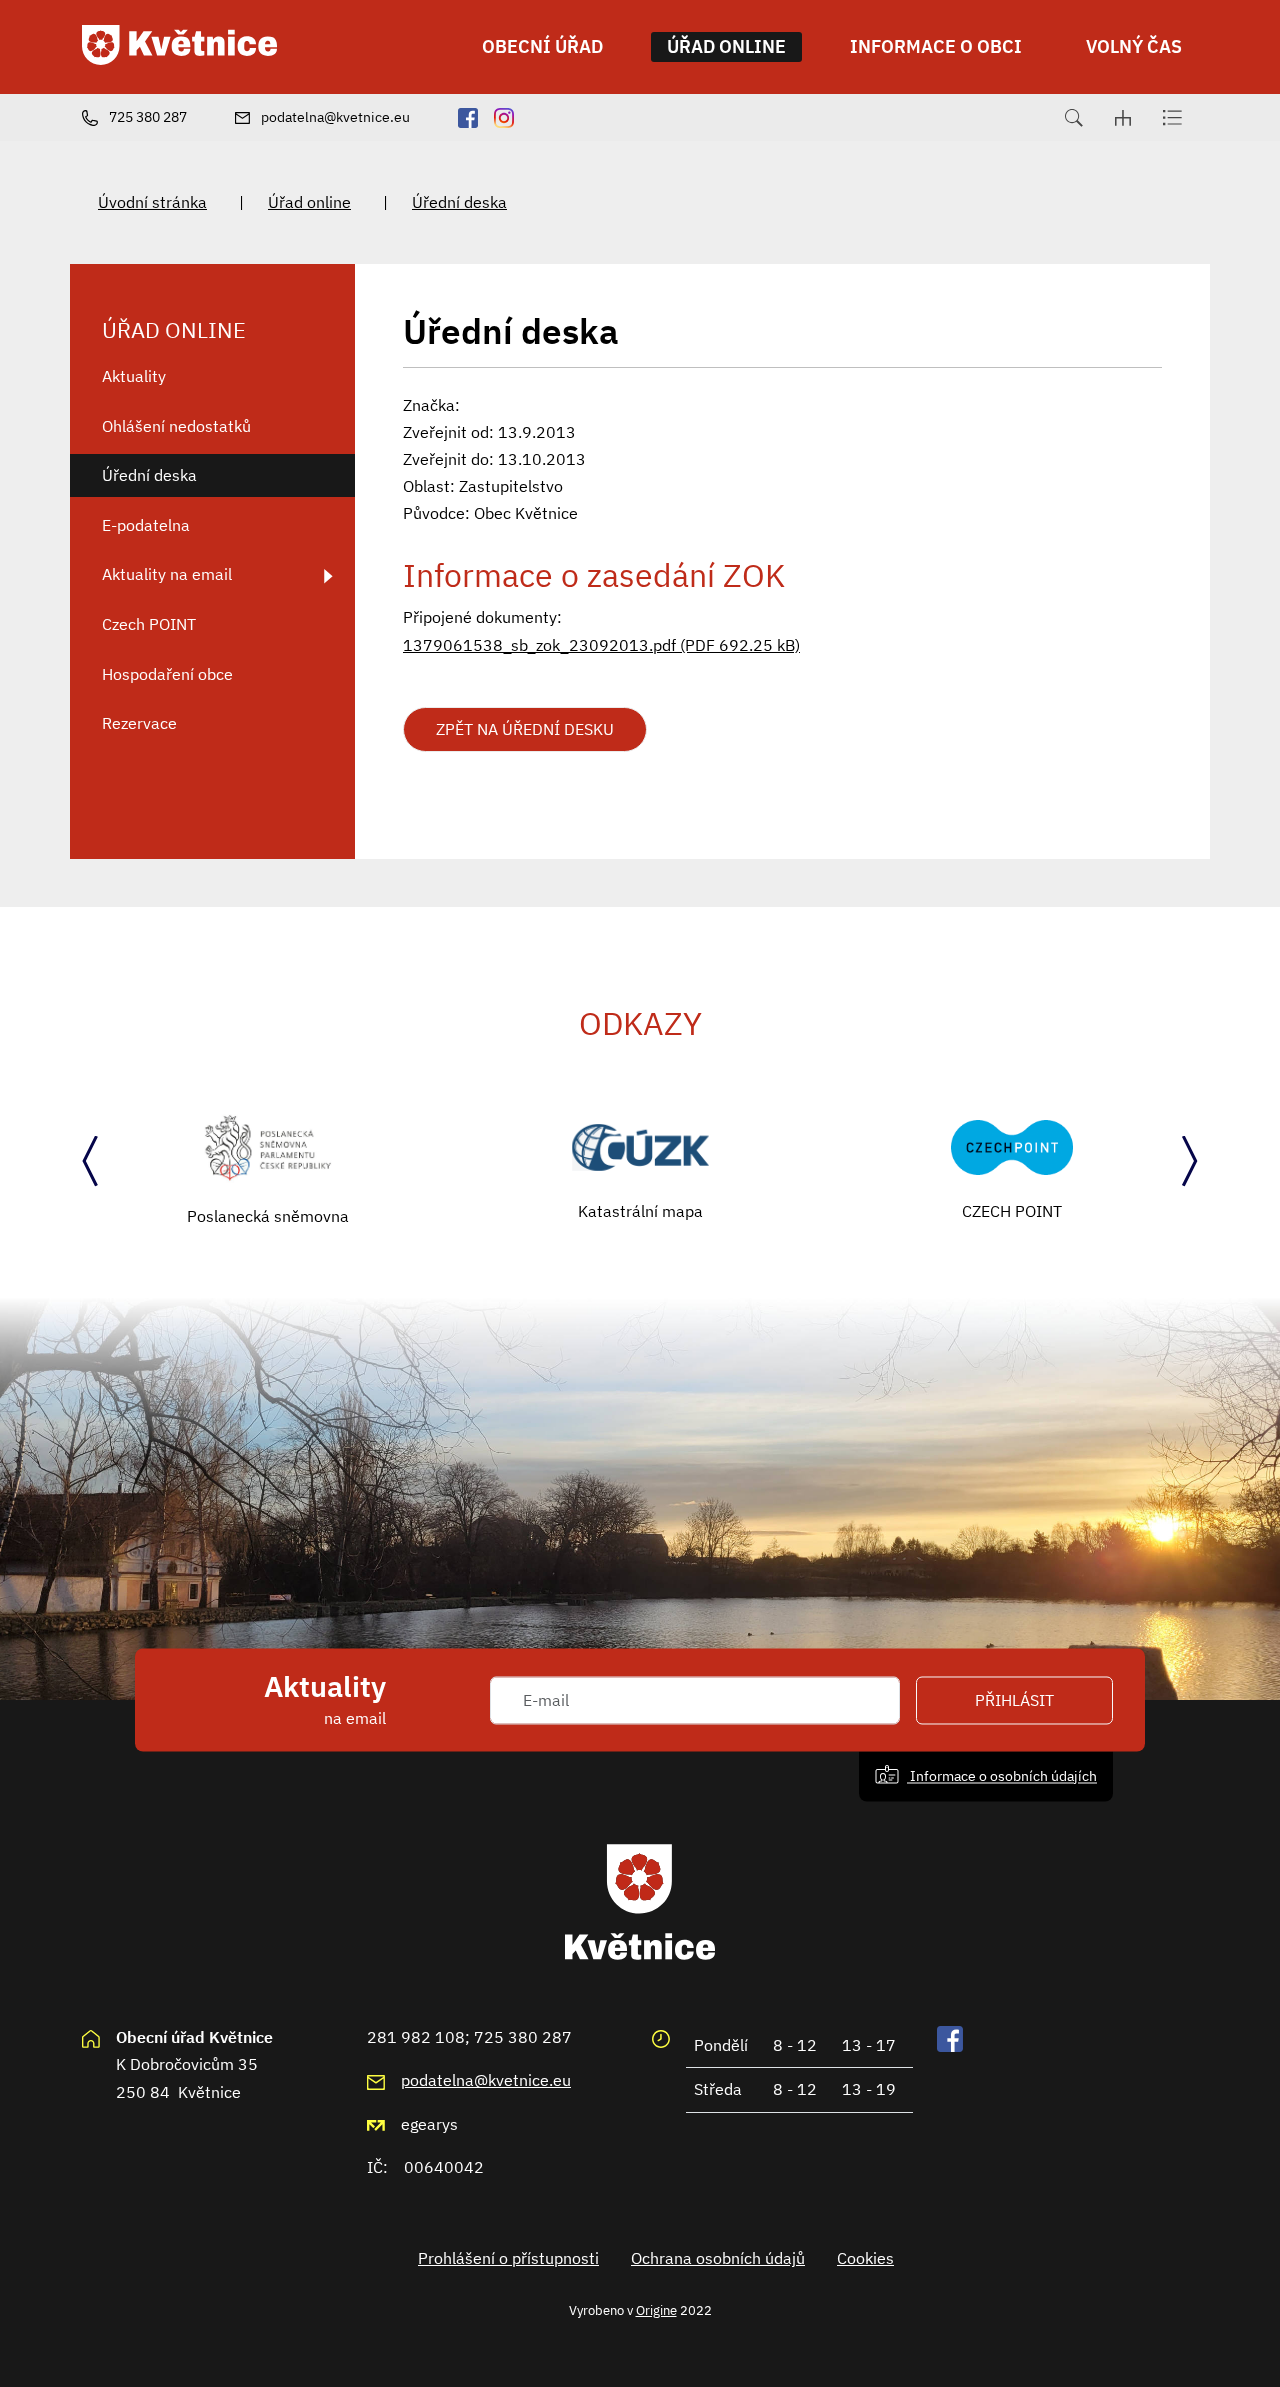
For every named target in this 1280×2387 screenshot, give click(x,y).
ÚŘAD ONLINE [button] (726, 46)
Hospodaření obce (167, 674)
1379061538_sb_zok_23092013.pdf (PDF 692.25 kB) (601, 645)
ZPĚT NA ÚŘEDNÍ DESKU (525, 729)
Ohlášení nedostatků (176, 426)
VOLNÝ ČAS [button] (1134, 46)
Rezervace (139, 723)
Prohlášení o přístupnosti (508, 2258)
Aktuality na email (167, 574)
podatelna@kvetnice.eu (486, 2080)
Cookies (865, 2258)
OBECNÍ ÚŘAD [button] (542, 46)
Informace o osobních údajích (1002, 1775)
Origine (656, 2310)
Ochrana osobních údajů (718, 2258)
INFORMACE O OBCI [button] (936, 46)
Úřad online (309, 202)
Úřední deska (459, 202)
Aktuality (134, 376)
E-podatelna (146, 525)
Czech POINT (149, 624)
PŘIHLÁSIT (1014, 1700)
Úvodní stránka (152, 202)
